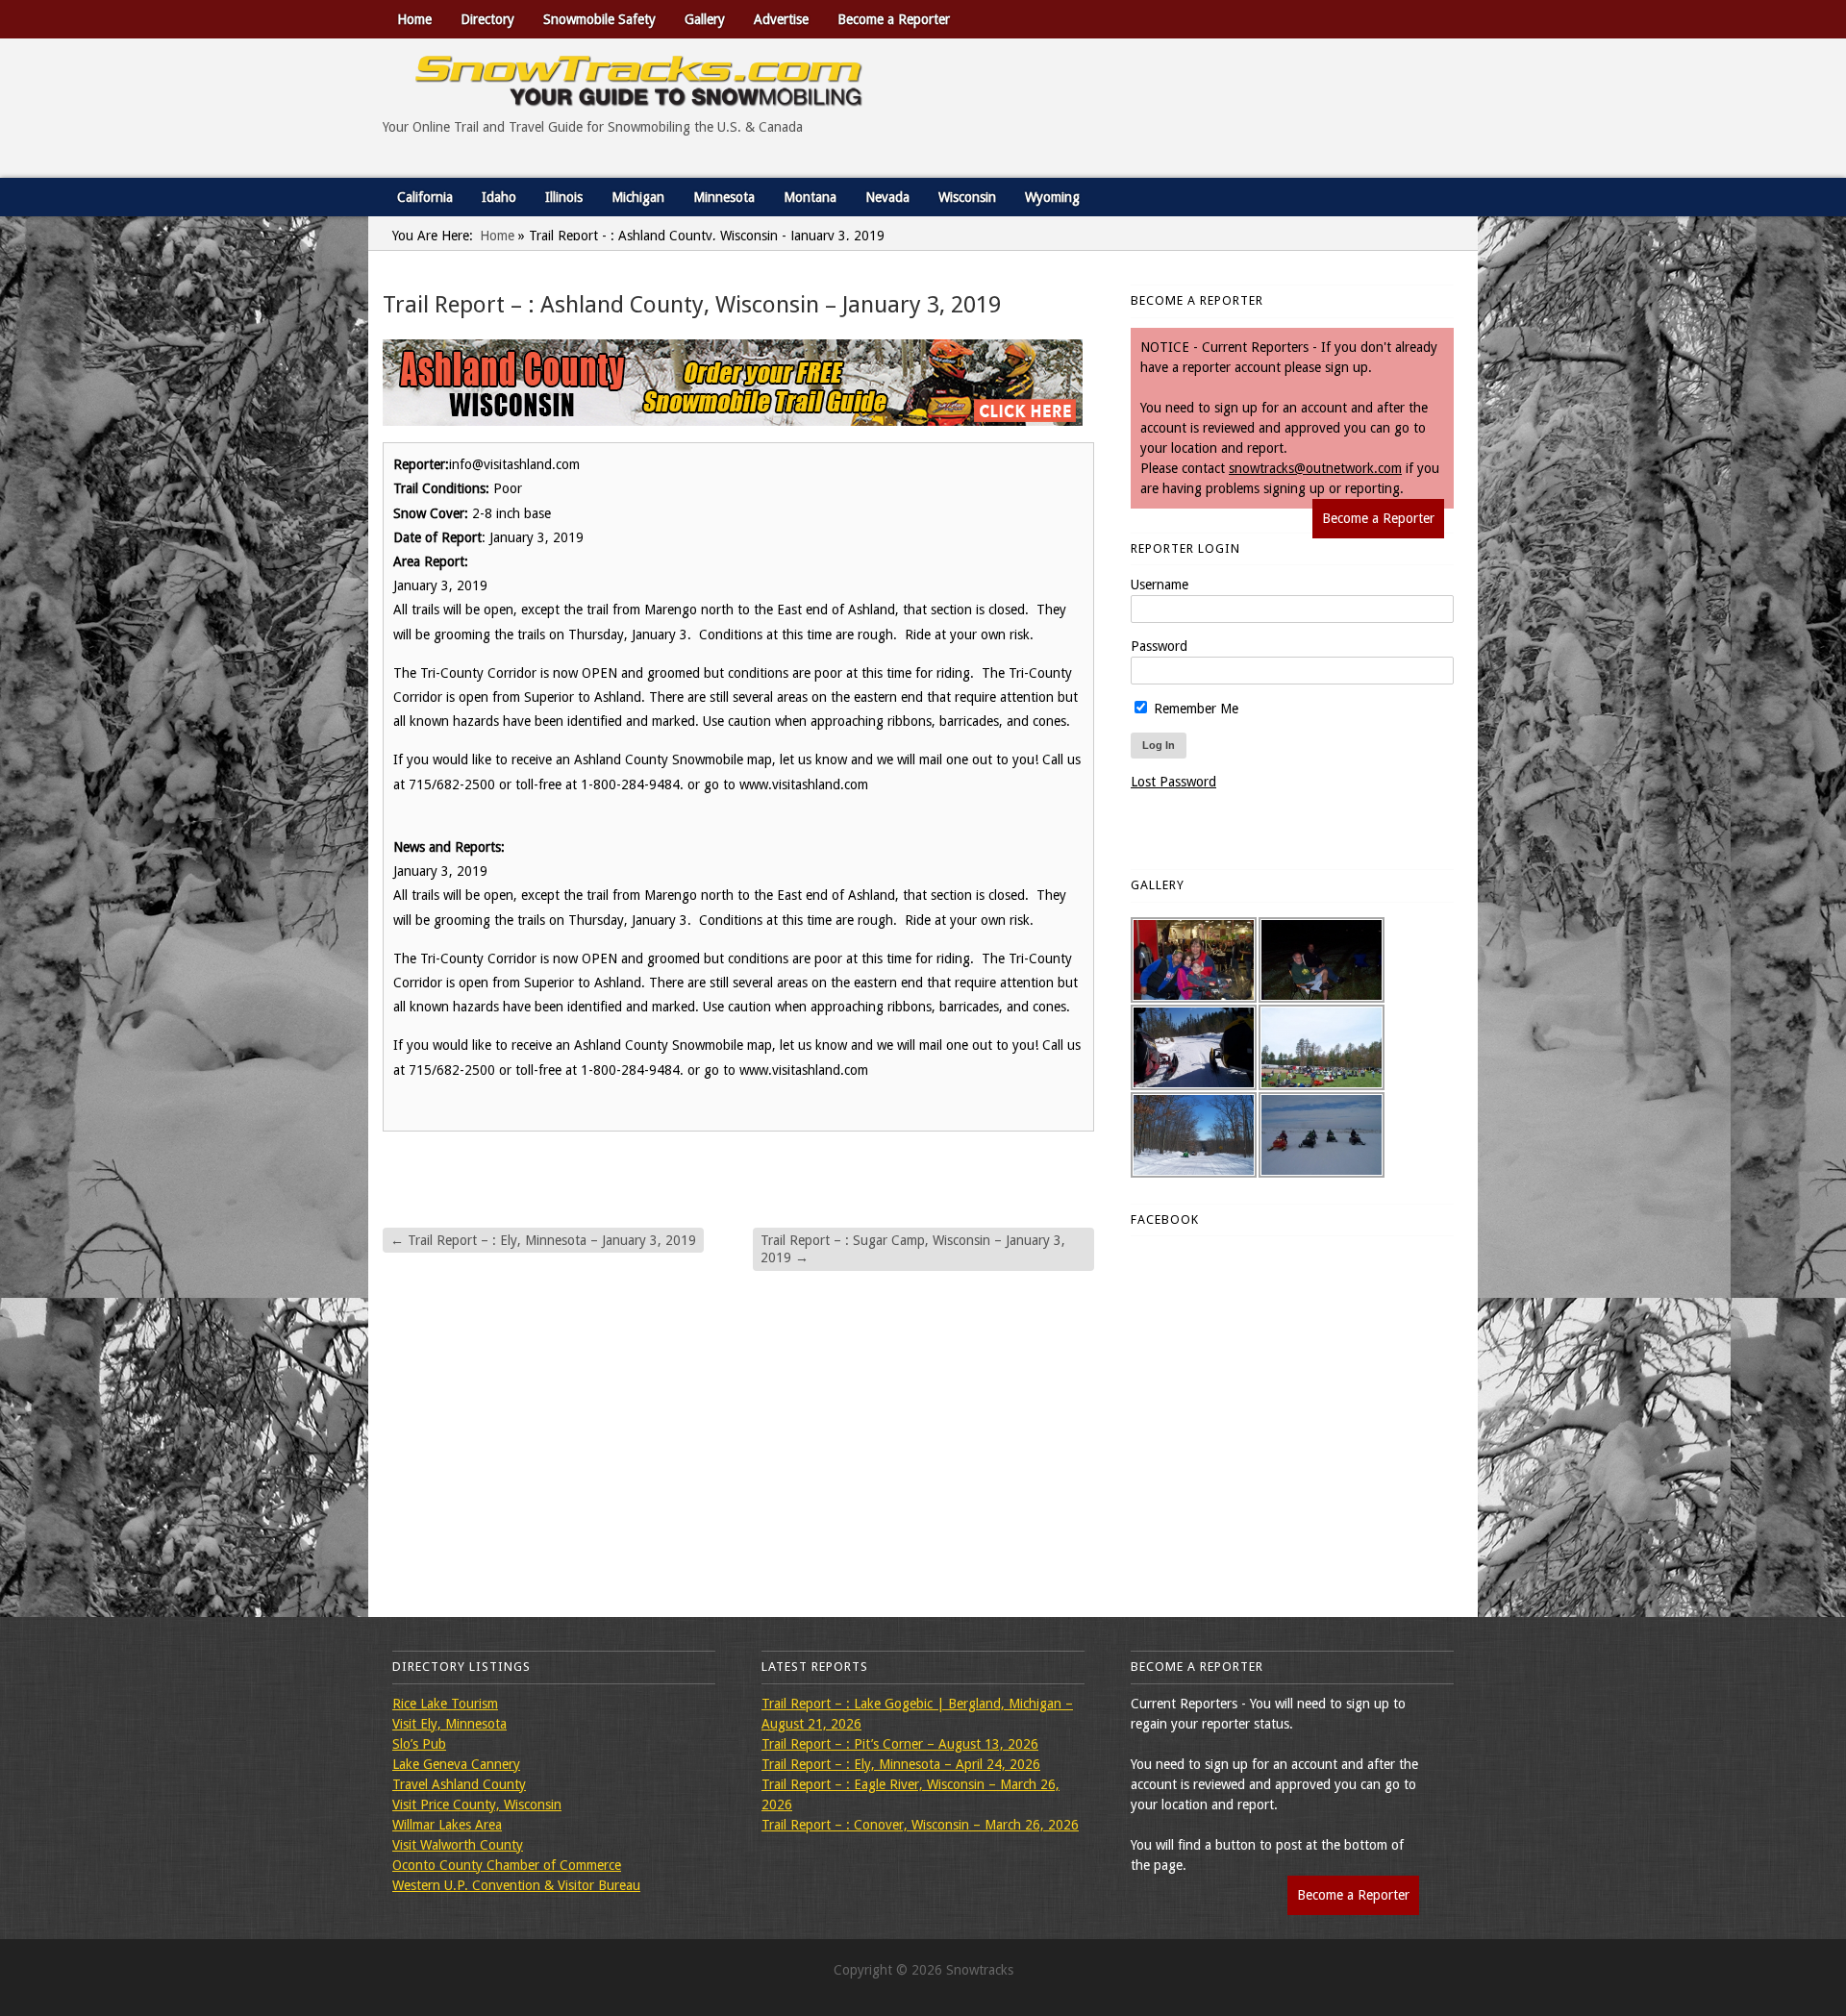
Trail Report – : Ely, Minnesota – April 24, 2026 (901, 1764)
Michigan (638, 197)
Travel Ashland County (459, 1784)
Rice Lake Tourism (445, 1704)
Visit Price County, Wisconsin (477, 1804)
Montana (810, 197)
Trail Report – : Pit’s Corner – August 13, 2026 (900, 1744)
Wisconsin (967, 197)
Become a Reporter (894, 19)
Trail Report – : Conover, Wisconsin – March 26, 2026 (920, 1825)
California (425, 197)
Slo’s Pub (419, 1744)
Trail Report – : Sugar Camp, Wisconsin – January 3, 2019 (913, 1249)
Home (414, 19)
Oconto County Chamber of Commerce (507, 1865)
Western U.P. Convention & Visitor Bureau (516, 1885)
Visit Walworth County (458, 1845)
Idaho (499, 197)
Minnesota (724, 197)
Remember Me (1194, 709)
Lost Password (1173, 782)
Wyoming (1052, 197)
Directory (487, 19)
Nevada (887, 197)
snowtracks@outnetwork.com (1315, 468)
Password (1159, 646)
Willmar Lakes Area (447, 1825)
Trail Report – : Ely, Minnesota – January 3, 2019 (543, 1240)
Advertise (781, 19)
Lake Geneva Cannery (456, 1764)
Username (1160, 585)
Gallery (705, 19)
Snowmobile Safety (599, 19)
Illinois (564, 197)
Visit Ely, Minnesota (449, 1724)
